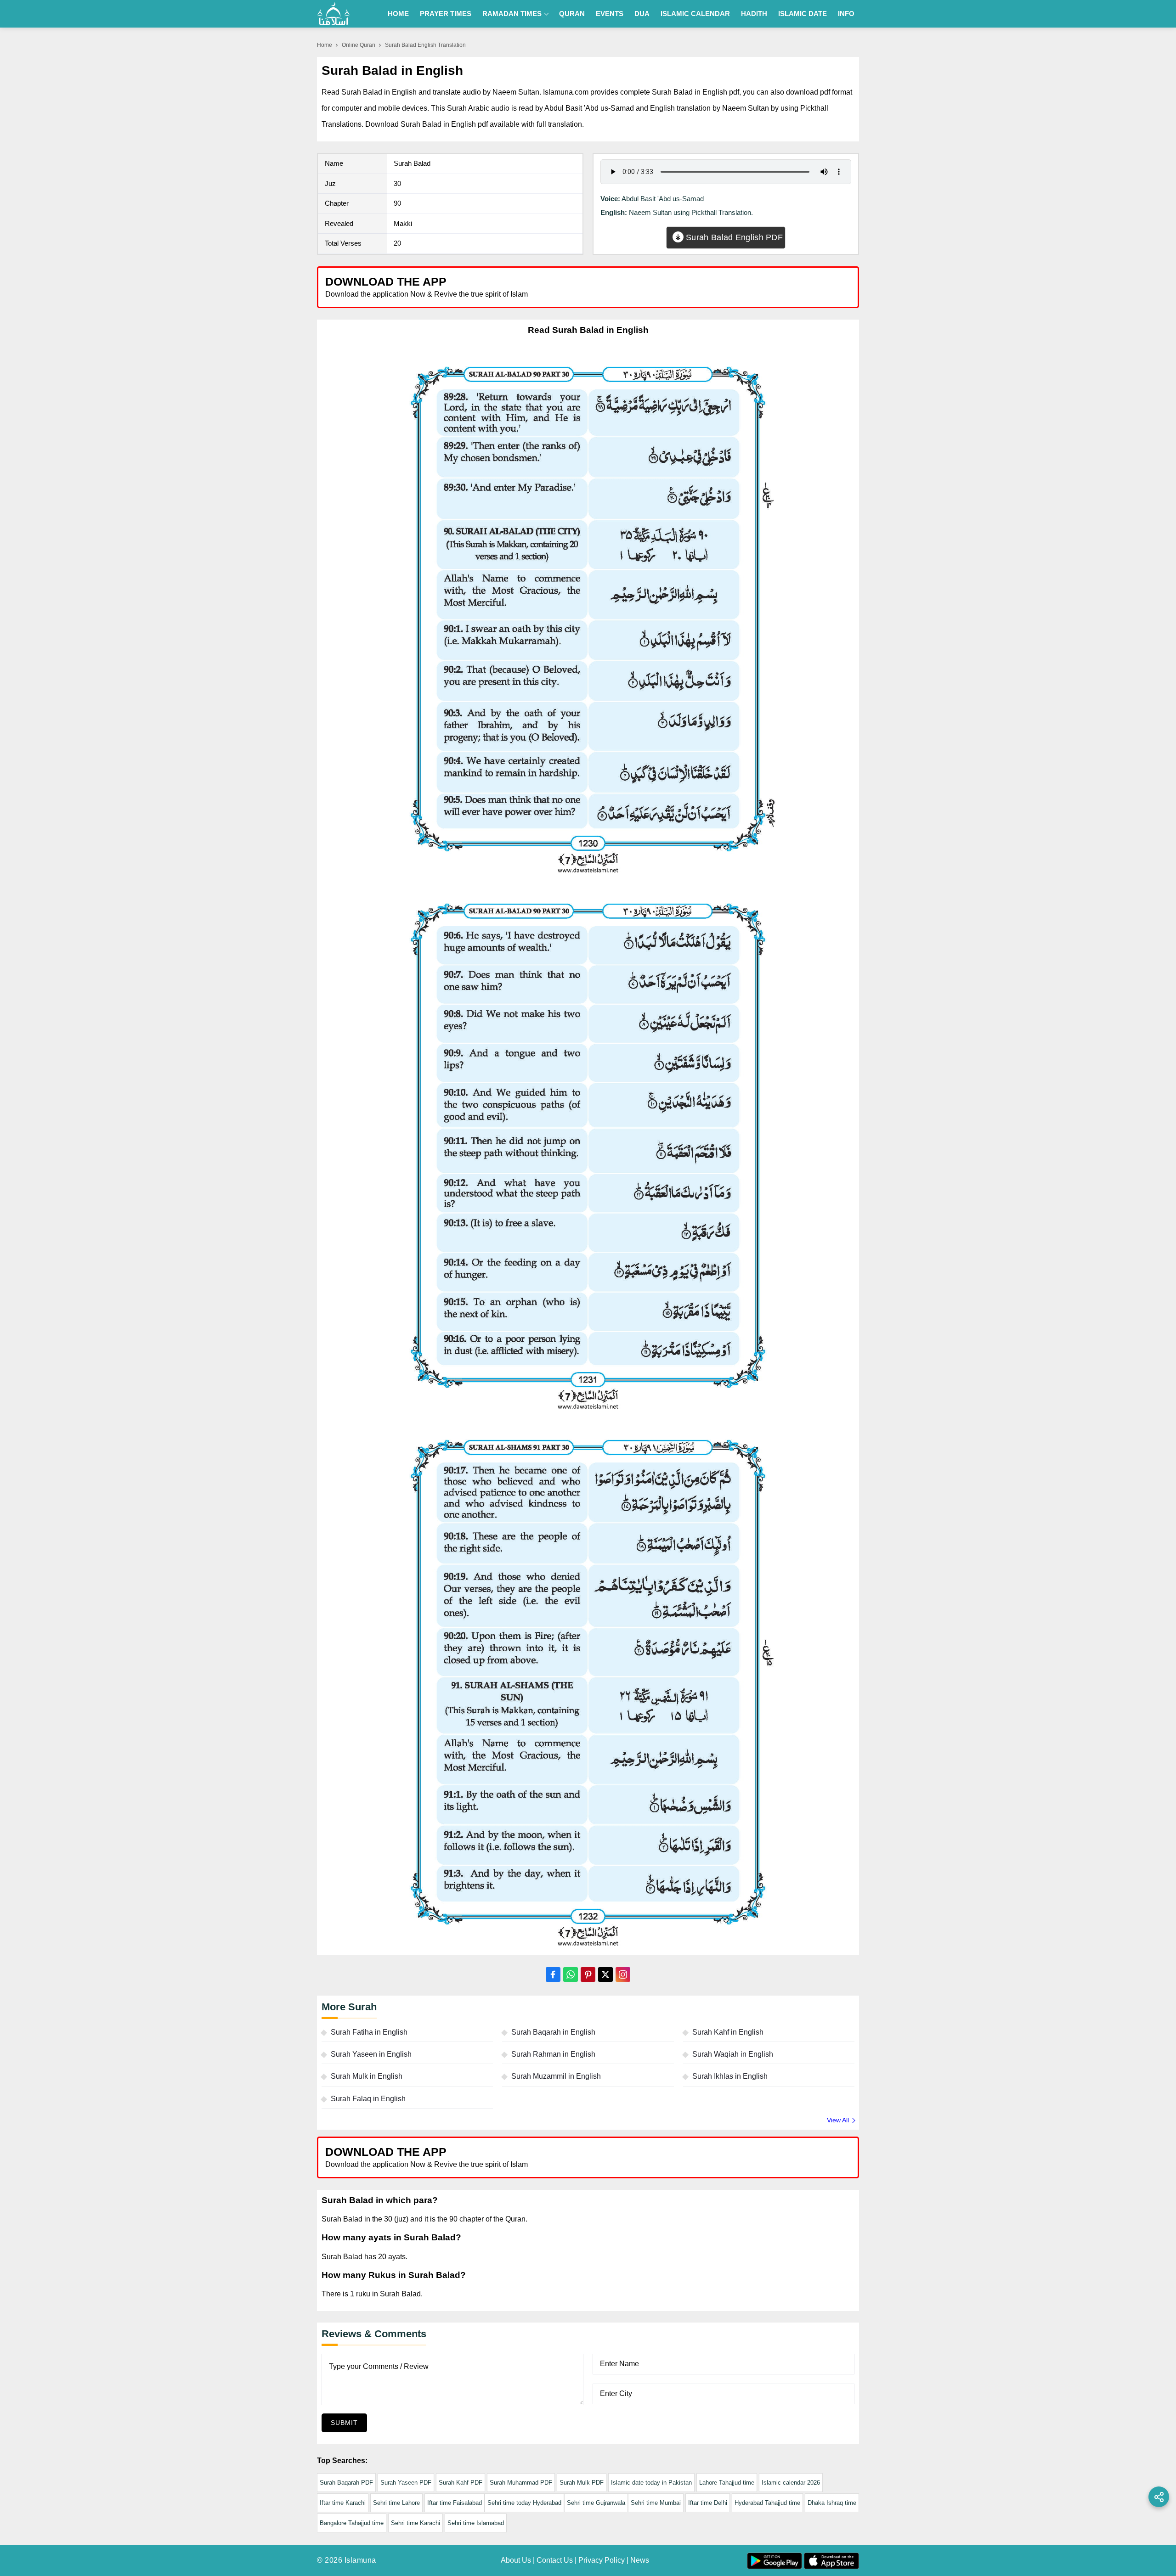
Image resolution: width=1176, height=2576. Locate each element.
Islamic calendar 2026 (791, 2483)
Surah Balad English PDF (733, 237)
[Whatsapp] (571, 1974)
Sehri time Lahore (396, 2503)
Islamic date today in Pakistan (651, 2483)
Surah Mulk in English (367, 2076)
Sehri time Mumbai (656, 2503)
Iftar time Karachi (343, 2503)
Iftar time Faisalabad (455, 2503)
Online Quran (359, 45)
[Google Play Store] (723, 287)
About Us (516, 2560)
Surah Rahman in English (553, 2054)
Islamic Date (803, 14)
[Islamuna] (334, 14)
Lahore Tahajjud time (727, 2483)
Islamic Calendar (695, 14)
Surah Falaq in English (368, 2099)
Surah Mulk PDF (582, 2483)
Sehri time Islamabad (476, 2523)
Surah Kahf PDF (461, 2483)
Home (398, 14)
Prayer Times (446, 14)
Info (846, 14)
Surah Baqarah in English (553, 2032)
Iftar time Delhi (708, 2503)
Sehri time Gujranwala (596, 2503)
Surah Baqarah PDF (346, 2483)
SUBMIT (344, 2423)
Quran (572, 14)
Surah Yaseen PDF (406, 2483)
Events (610, 14)
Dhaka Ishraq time (832, 2503)
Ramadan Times (512, 14)
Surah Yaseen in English (371, 2054)
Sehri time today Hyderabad (524, 2503)
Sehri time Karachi (416, 2523)
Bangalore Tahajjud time (352, 2523)
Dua (642, 14)
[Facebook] (553, 1974)
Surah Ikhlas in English (730, 2076)
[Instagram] (623, 1974)
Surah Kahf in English (728, 2032)
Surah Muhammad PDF (521, 2483)
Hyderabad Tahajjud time (767, 2503)
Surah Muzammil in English (556, 2076)
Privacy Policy (602, 2560)
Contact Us (555, 2560)
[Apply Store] (809, 287)
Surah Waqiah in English (733, 2054)
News (640, 2560)
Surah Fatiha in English (369, 2032)
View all (838, 2120)
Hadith (754, 14)
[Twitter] (605, 1974)
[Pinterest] (588, 1974)
